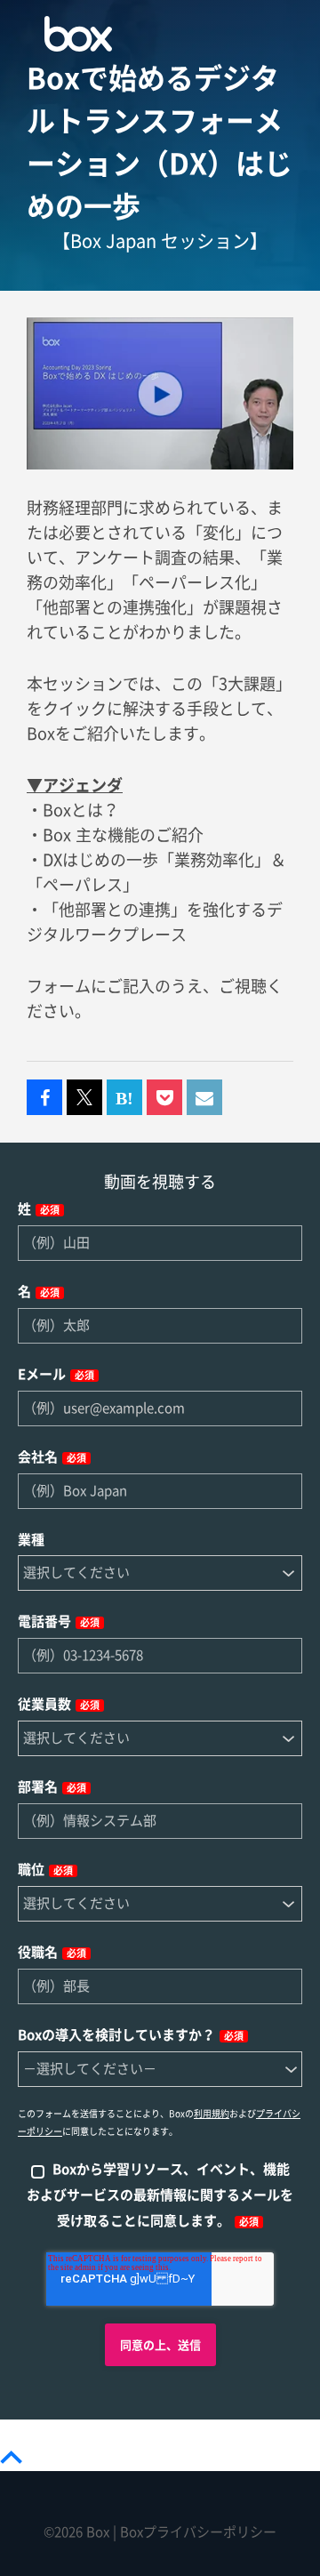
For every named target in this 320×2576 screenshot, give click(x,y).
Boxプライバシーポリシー (198, 2532)
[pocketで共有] (164, 1098)
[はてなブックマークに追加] (124, 1098)
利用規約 (212, 2114)
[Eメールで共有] (204, 1098)
